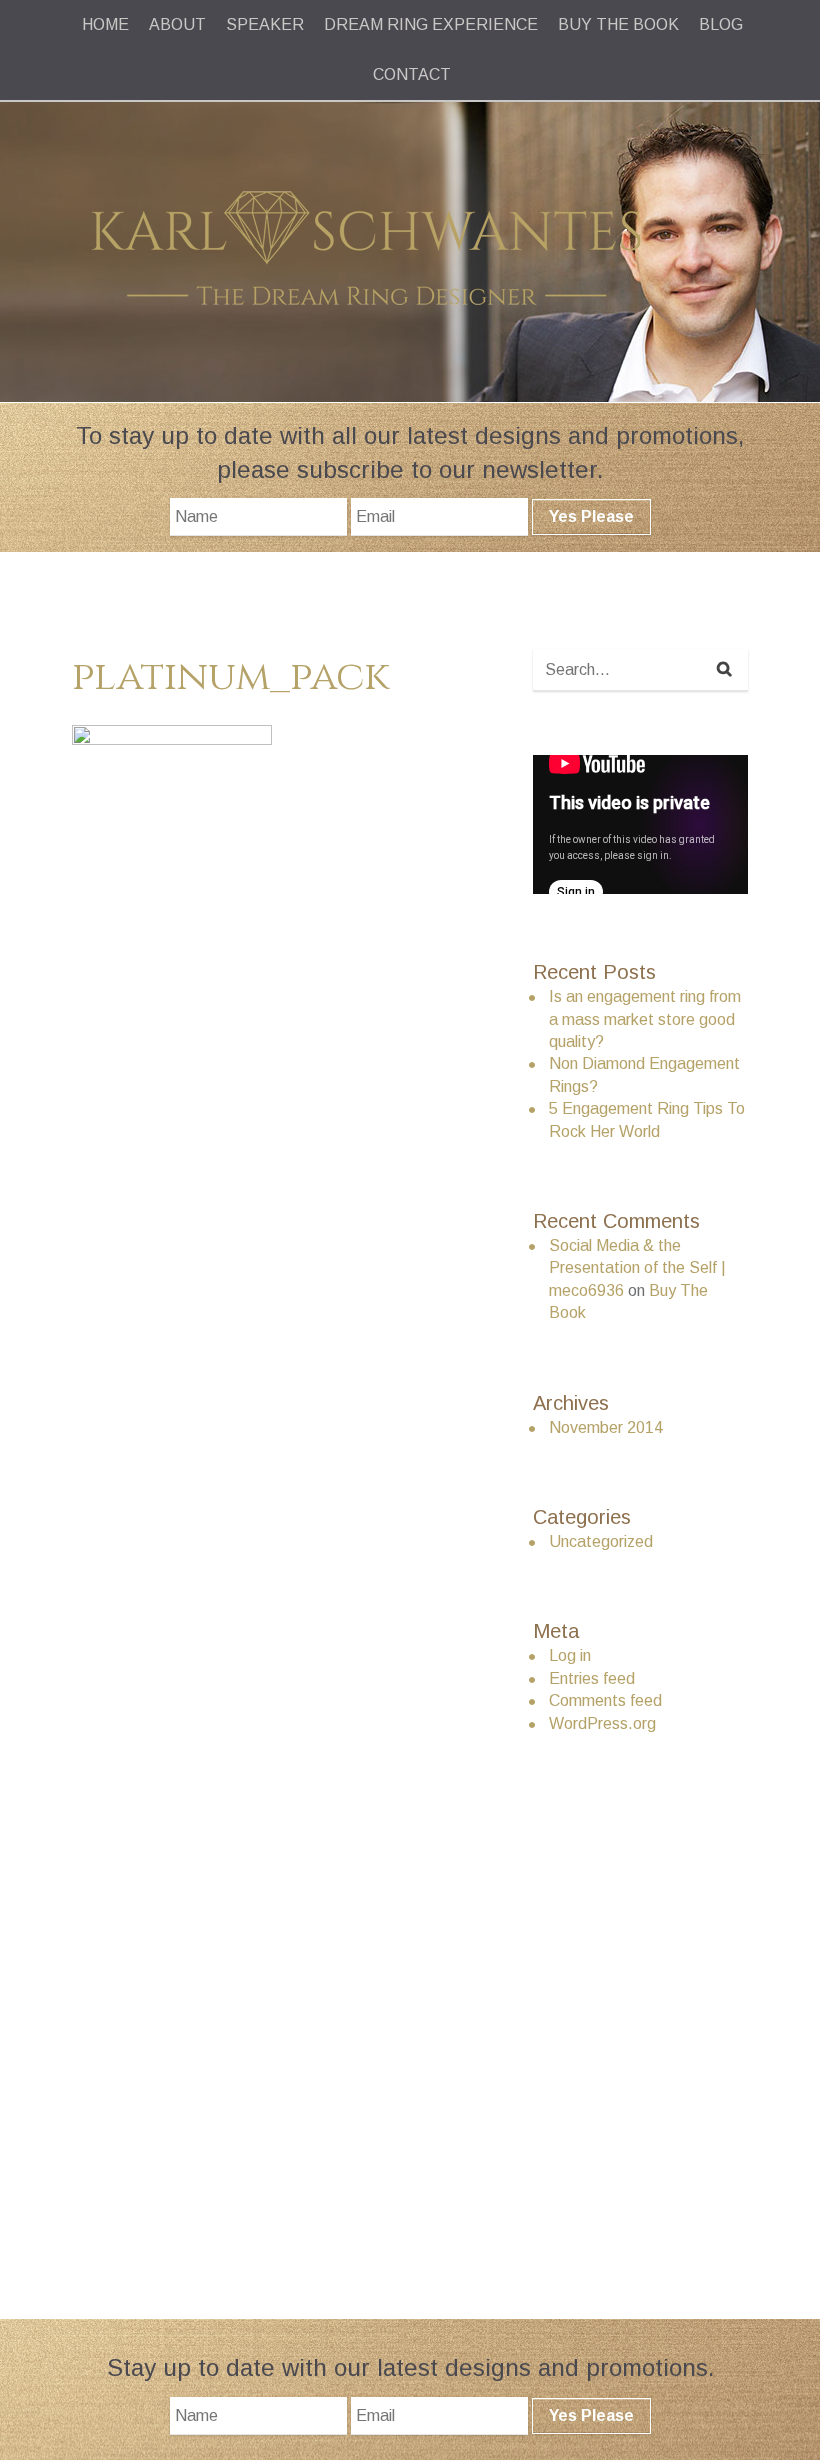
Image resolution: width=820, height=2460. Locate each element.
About (177, 24)
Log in (570, 1655)
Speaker (265, 24)
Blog (721, 24)
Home (105, 24)
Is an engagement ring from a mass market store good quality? (645, 1019)
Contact (412, 74)
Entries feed (592, 1678)
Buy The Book (618, 24)
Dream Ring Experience (431, 24)
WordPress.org (602, 1723)
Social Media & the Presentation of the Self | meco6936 (637, 1268)
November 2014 (606, 1427)
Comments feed (605, 1700)
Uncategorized (601, 1541)
